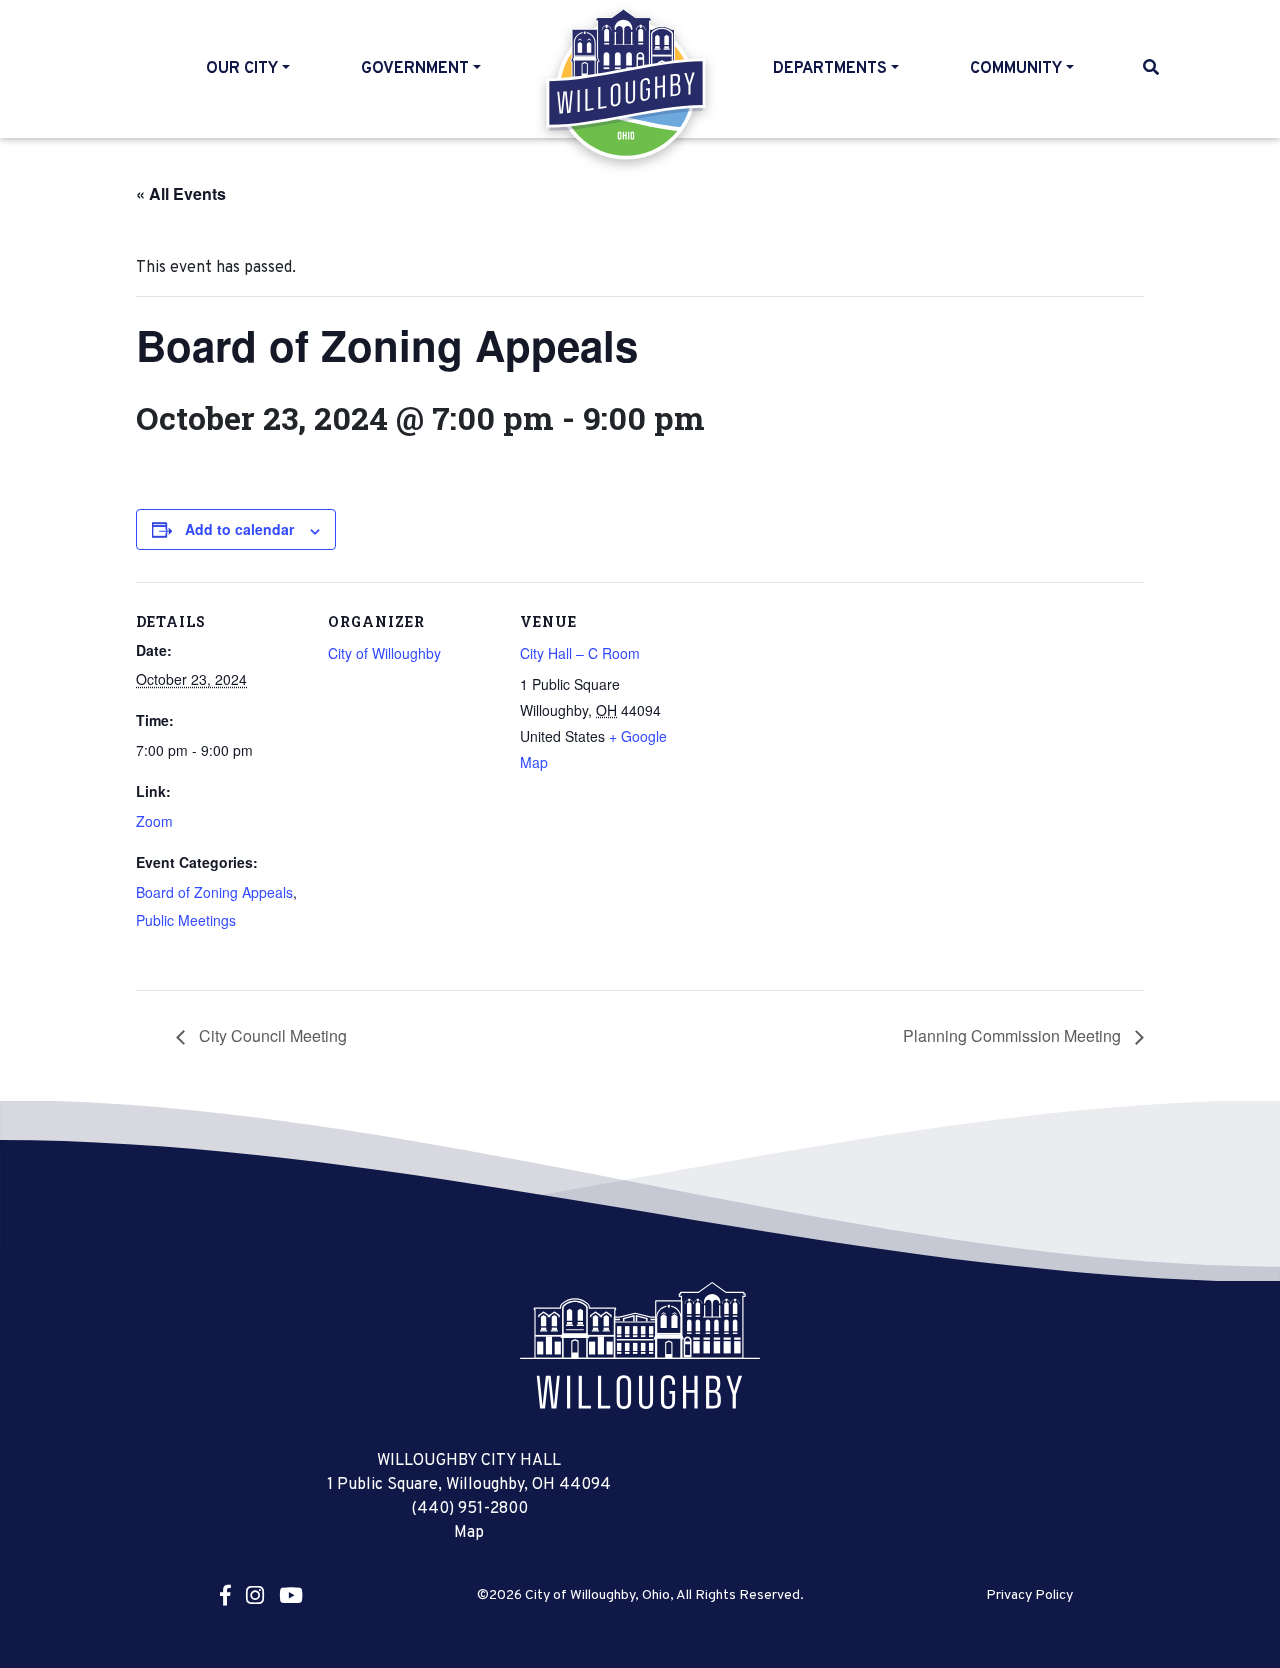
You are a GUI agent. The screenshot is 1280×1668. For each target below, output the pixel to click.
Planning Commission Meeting (1014, 1035)
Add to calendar (239, 529)
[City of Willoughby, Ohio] (640, 1345)
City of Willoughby (384, 653)
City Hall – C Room (580, 653)
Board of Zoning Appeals (214, 892)
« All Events (181, 193)
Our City (242, 69)
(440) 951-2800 (469, 1509)
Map (469, 1533)
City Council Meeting (271, 1035)
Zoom (154, 821)
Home (627, 84)
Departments (830, 69)
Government (415, 69)
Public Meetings (186, 920)
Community (1016, 69)
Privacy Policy (1029, 1596)
